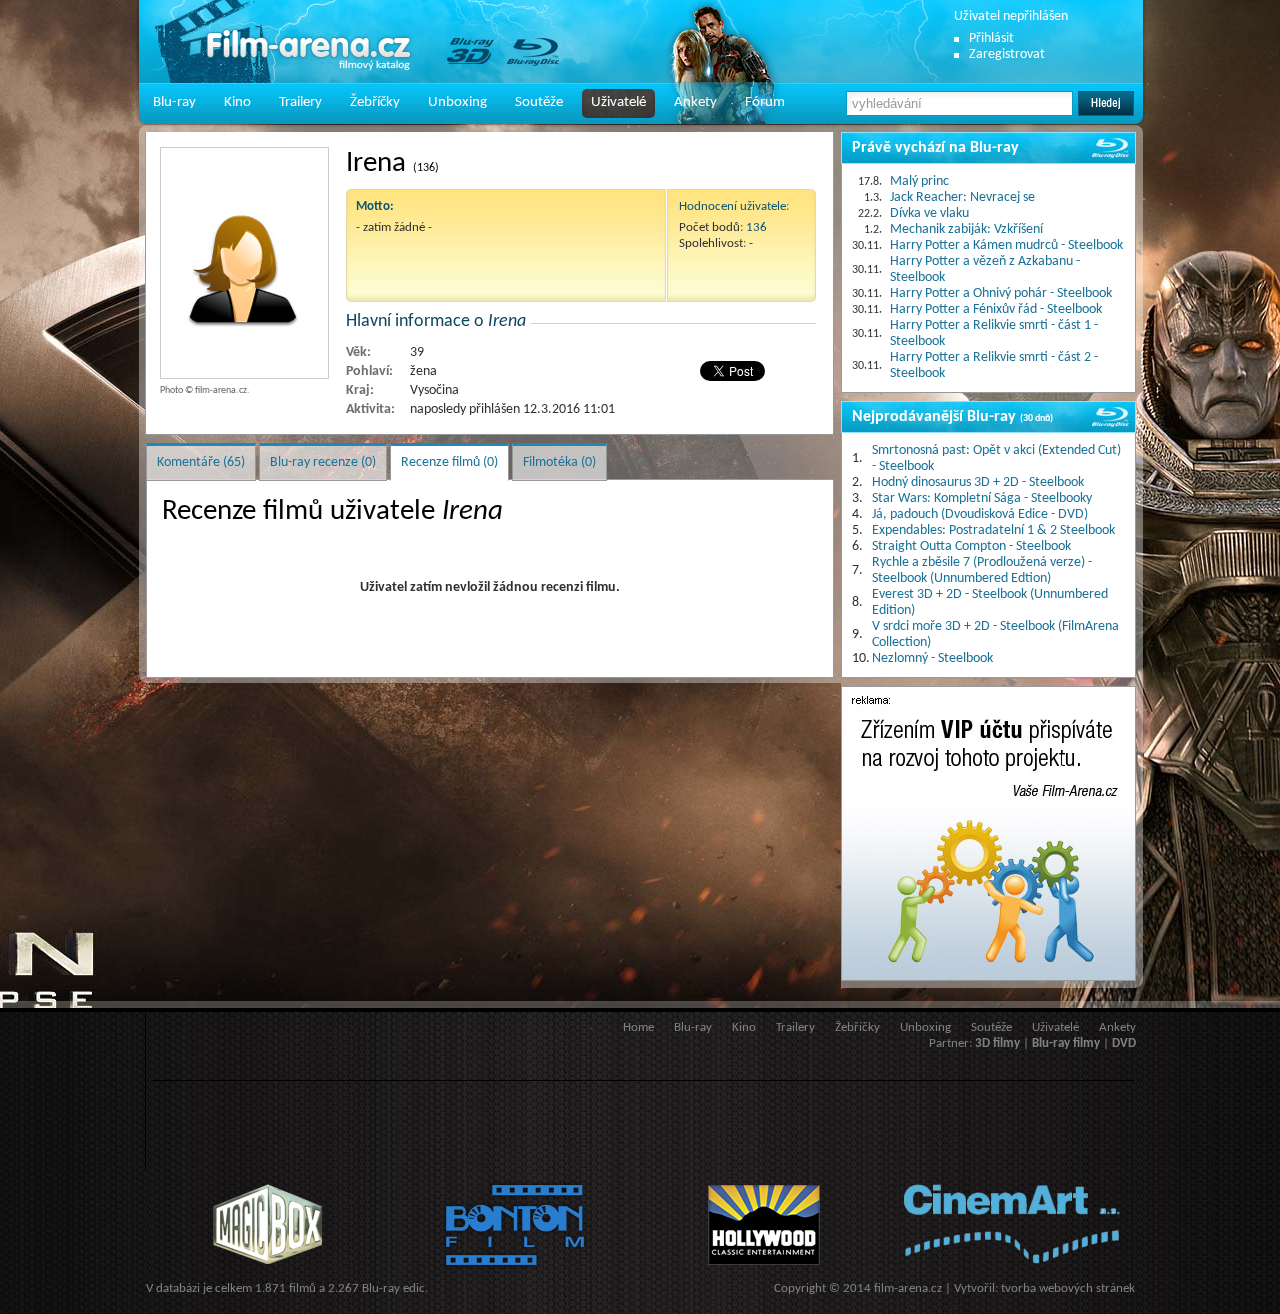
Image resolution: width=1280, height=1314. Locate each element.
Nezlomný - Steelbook (932, 658)
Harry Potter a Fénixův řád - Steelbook (996, 309)
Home (638, 1027)
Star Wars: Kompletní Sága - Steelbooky (982, 498)
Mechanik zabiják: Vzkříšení (966, 229)
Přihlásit (991, 38)
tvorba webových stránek (1068, 1288)
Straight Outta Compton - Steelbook (971, 546)
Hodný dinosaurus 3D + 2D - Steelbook (978, 482)
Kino (237, 102)
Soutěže (539, 102)
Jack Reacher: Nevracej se (962, 197)
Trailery (300, 102)
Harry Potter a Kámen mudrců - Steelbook (1006, 245)
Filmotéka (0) (559, 462)
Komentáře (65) (201, 462)
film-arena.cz (908, 1288)
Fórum (765, 102)
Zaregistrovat (1007, 54)
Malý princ (919, 181)
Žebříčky (375, 102)
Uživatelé (618, 102)
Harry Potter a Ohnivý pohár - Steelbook (1001, 293)
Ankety (695, 102)
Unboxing (457, 102)
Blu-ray (174, 102)
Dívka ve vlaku (929, 213)
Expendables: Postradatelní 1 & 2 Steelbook (993, 530)
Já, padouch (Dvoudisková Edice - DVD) (980, 514)
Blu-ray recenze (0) (323, 462)
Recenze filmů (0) (449, 462)
